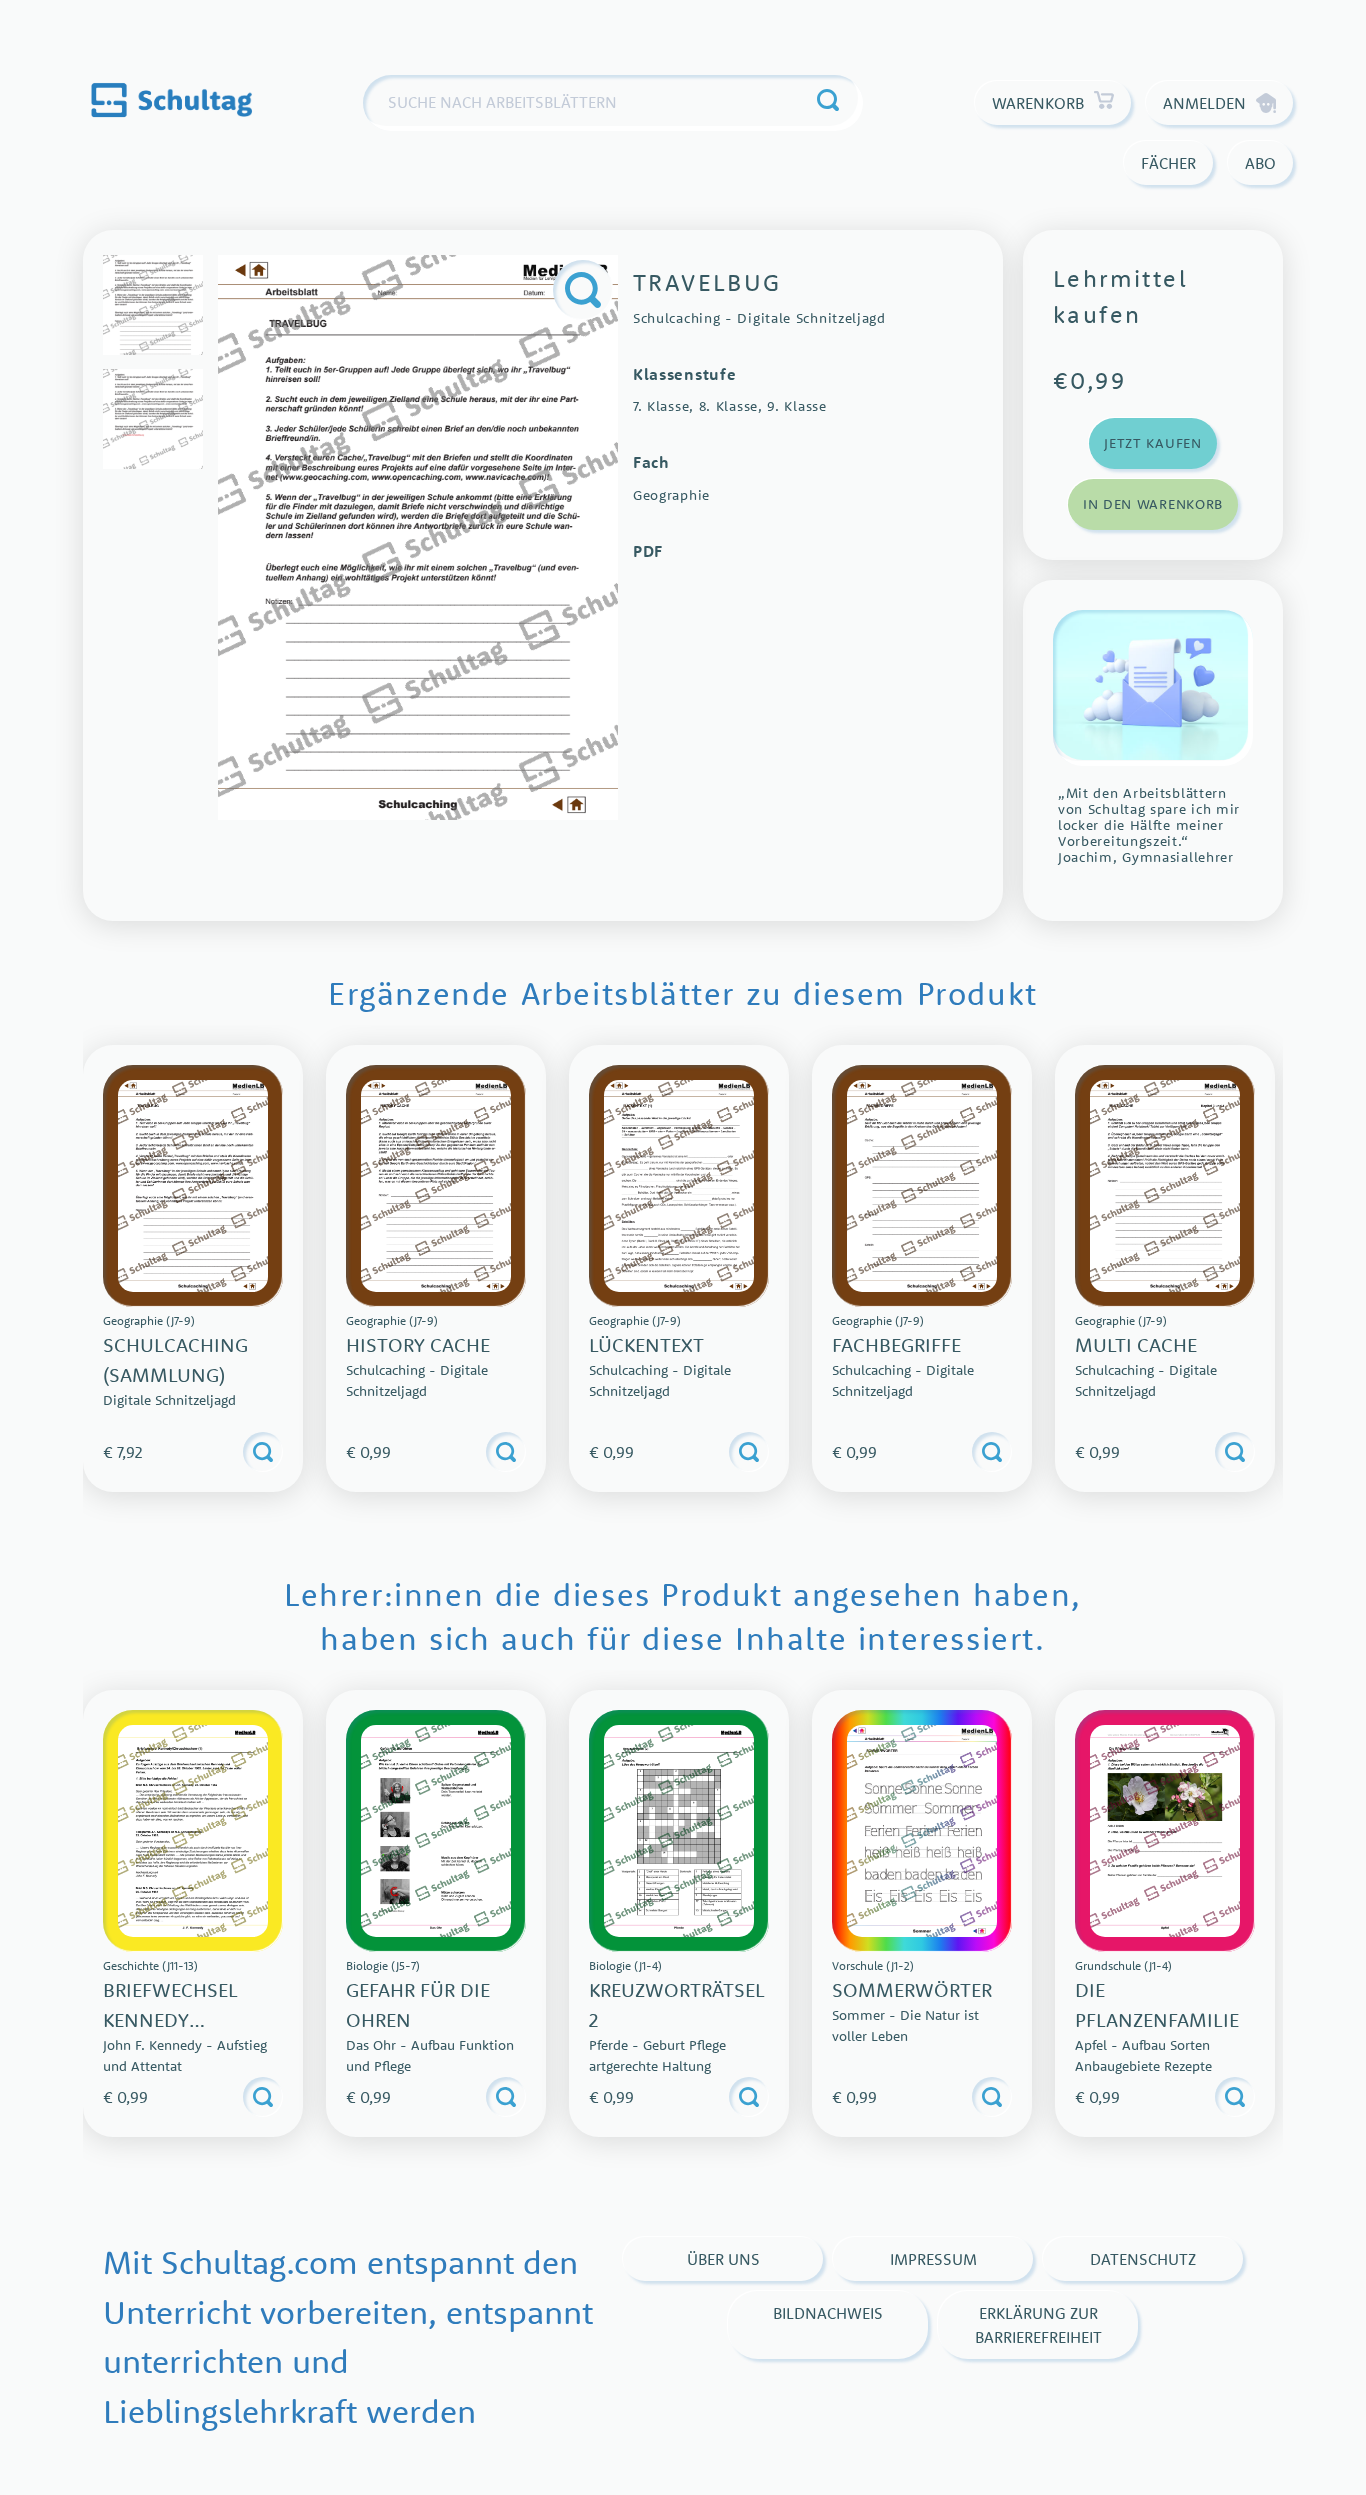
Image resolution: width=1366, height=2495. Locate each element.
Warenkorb (1038, 103)
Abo (1260, 163)
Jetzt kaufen (1152, 443)
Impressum (933, 2259)
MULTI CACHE (1136, 1344)
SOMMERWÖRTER (912, 1989)
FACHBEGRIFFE (896, 1344)
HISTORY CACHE (418, 1344)
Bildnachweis (828, 2313)
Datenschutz (1143, 2259)
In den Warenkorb (1153, 504)
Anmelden (1204, 103)
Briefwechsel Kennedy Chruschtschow (188, 2019)
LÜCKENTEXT (646, 1344)
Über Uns (723, 2259)
